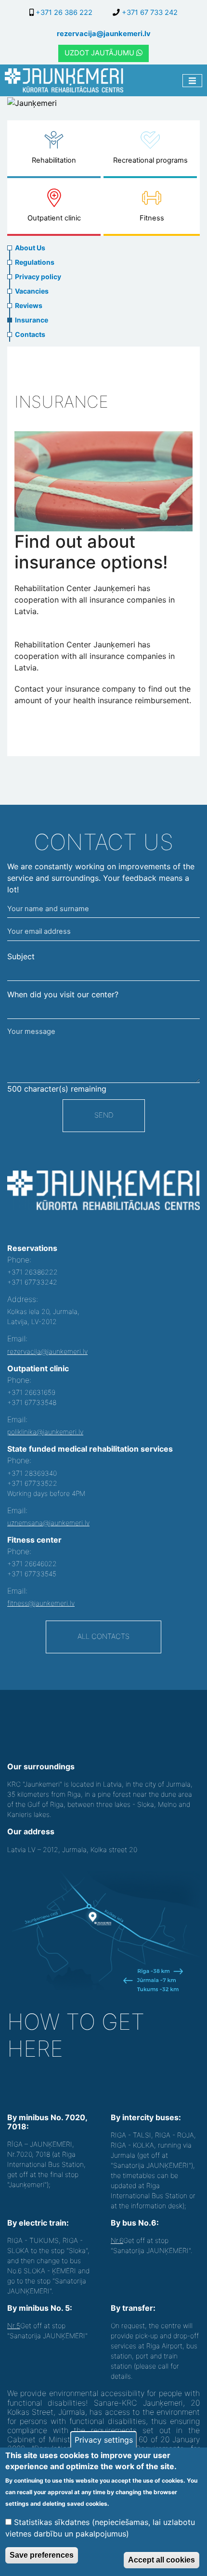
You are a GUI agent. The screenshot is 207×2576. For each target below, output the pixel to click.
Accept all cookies (162, 2560)
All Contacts (103, 1636)
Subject (21, 956)
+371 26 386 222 (63, 13)
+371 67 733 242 (149, 13)
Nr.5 (14, 2325)
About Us (30, 248)
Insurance (32, 320)
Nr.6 (117, 2240)
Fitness (152, 218)
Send (104, 1115)
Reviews (29, 305)
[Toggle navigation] (192, 81)
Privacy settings (104, 2440)
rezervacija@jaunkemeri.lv (104, 34)
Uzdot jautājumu (100, 53)
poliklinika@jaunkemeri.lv (45, 1432)
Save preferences (42, 2555)
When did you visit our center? (63, 994)
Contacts (30, 334)
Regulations (35, 262)
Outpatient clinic (54, 218)
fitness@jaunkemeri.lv (41, 1603)
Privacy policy (38, 277)
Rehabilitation (54, 160)
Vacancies (32, 291)
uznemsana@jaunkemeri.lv (48, 1523)
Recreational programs (150, 160)
